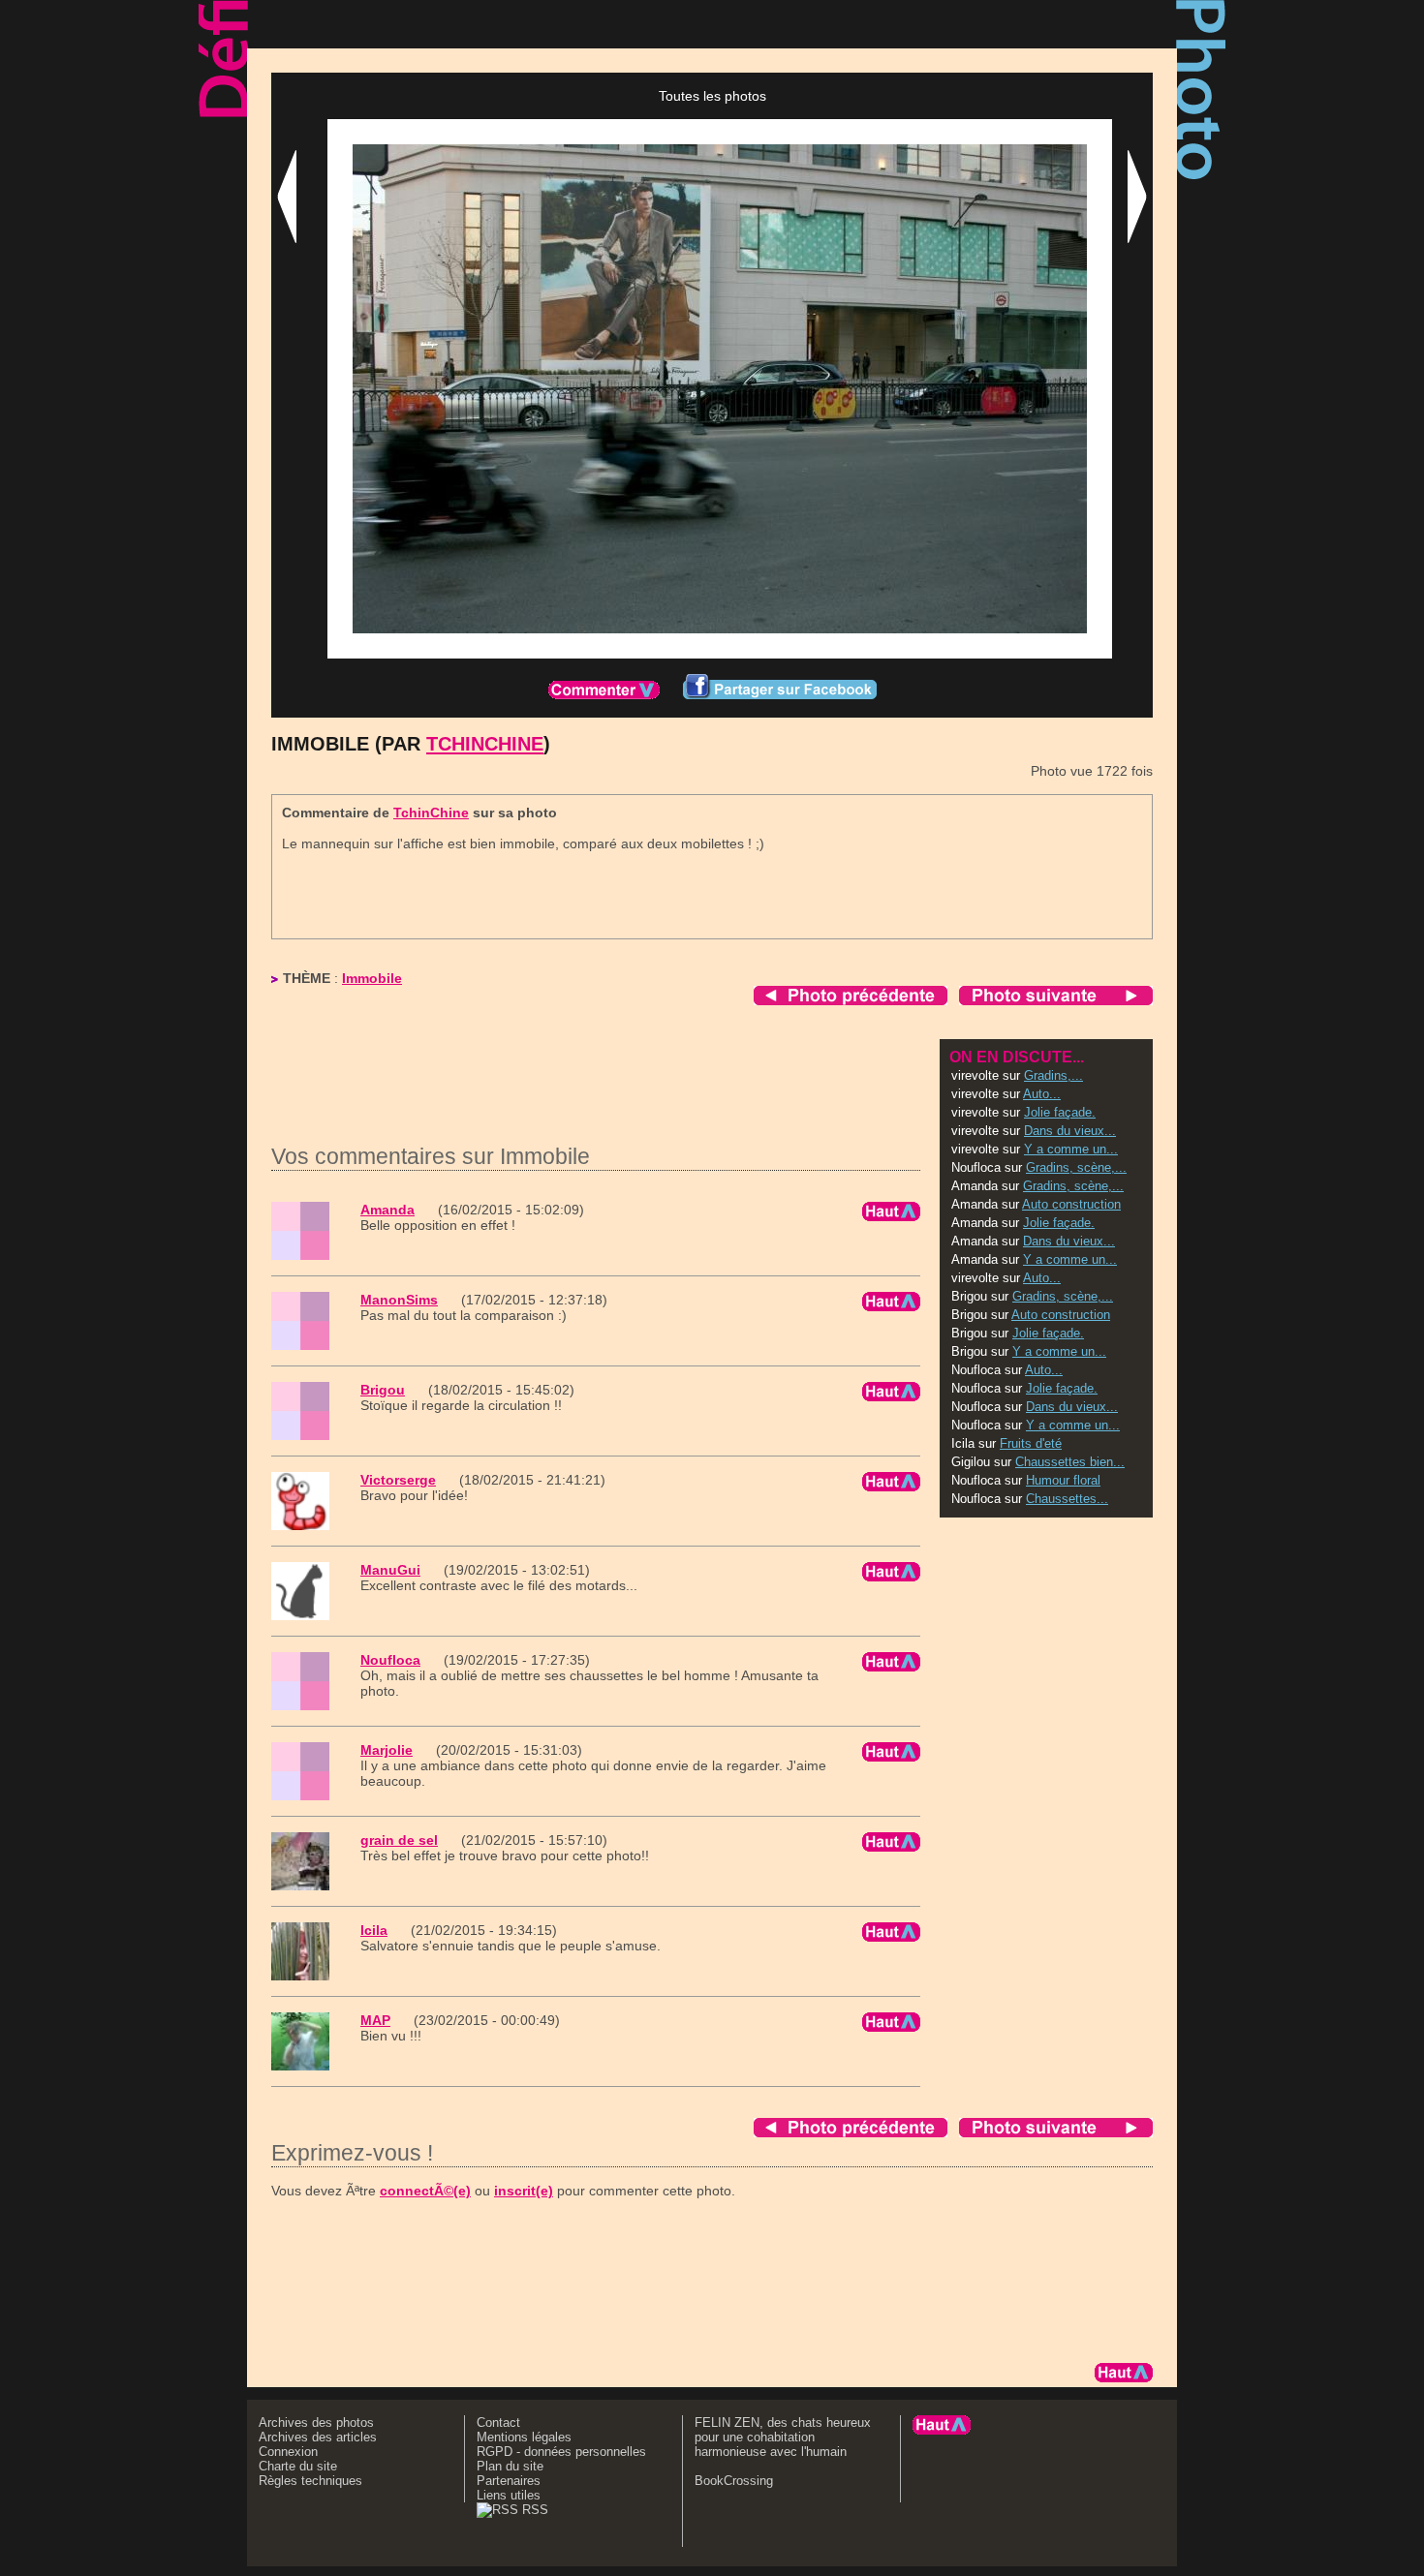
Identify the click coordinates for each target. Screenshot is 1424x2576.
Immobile (372, 978)
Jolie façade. (1060, 1112)
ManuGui (390, 1570)
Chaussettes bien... (1070, 1462)
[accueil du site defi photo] (308, 24)
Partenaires (509, 2481)
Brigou (383, 1390)
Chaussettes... (1067, 1499)
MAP (375, 2020)
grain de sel (399, 1840)
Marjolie (387, 1750)
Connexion (288, 2452)
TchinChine (485, 744)
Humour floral (1063, 1480)
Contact (498, 2423)
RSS (533, 2510)
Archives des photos (316, 2423)
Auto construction (1071, 1204)
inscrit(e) (524, 2191)
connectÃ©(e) (425, 2191)
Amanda (387, 1210)
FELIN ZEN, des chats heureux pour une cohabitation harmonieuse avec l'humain (783, 2437)
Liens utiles (509, 2495)
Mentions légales (524, 2437)
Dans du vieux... (1070, 1131)
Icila (374, 1930)
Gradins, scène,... (1076, 1167)
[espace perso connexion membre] (1084, 24)
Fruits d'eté (1031, 1443)
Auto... (1042, 1094)
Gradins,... (1053, 1075)
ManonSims (399, 1300)
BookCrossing (734, 2481)
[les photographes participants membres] (905, 24)
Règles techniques (310, 2481)
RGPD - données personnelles (561, 2452)
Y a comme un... (1071, 1149)
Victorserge (398, 1480)
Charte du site (298, 2466)
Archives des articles (318, 2437)
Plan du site (510, 2466)
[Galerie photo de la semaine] (470, 24)
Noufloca (390, 1660)
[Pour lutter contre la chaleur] (695, 24)
